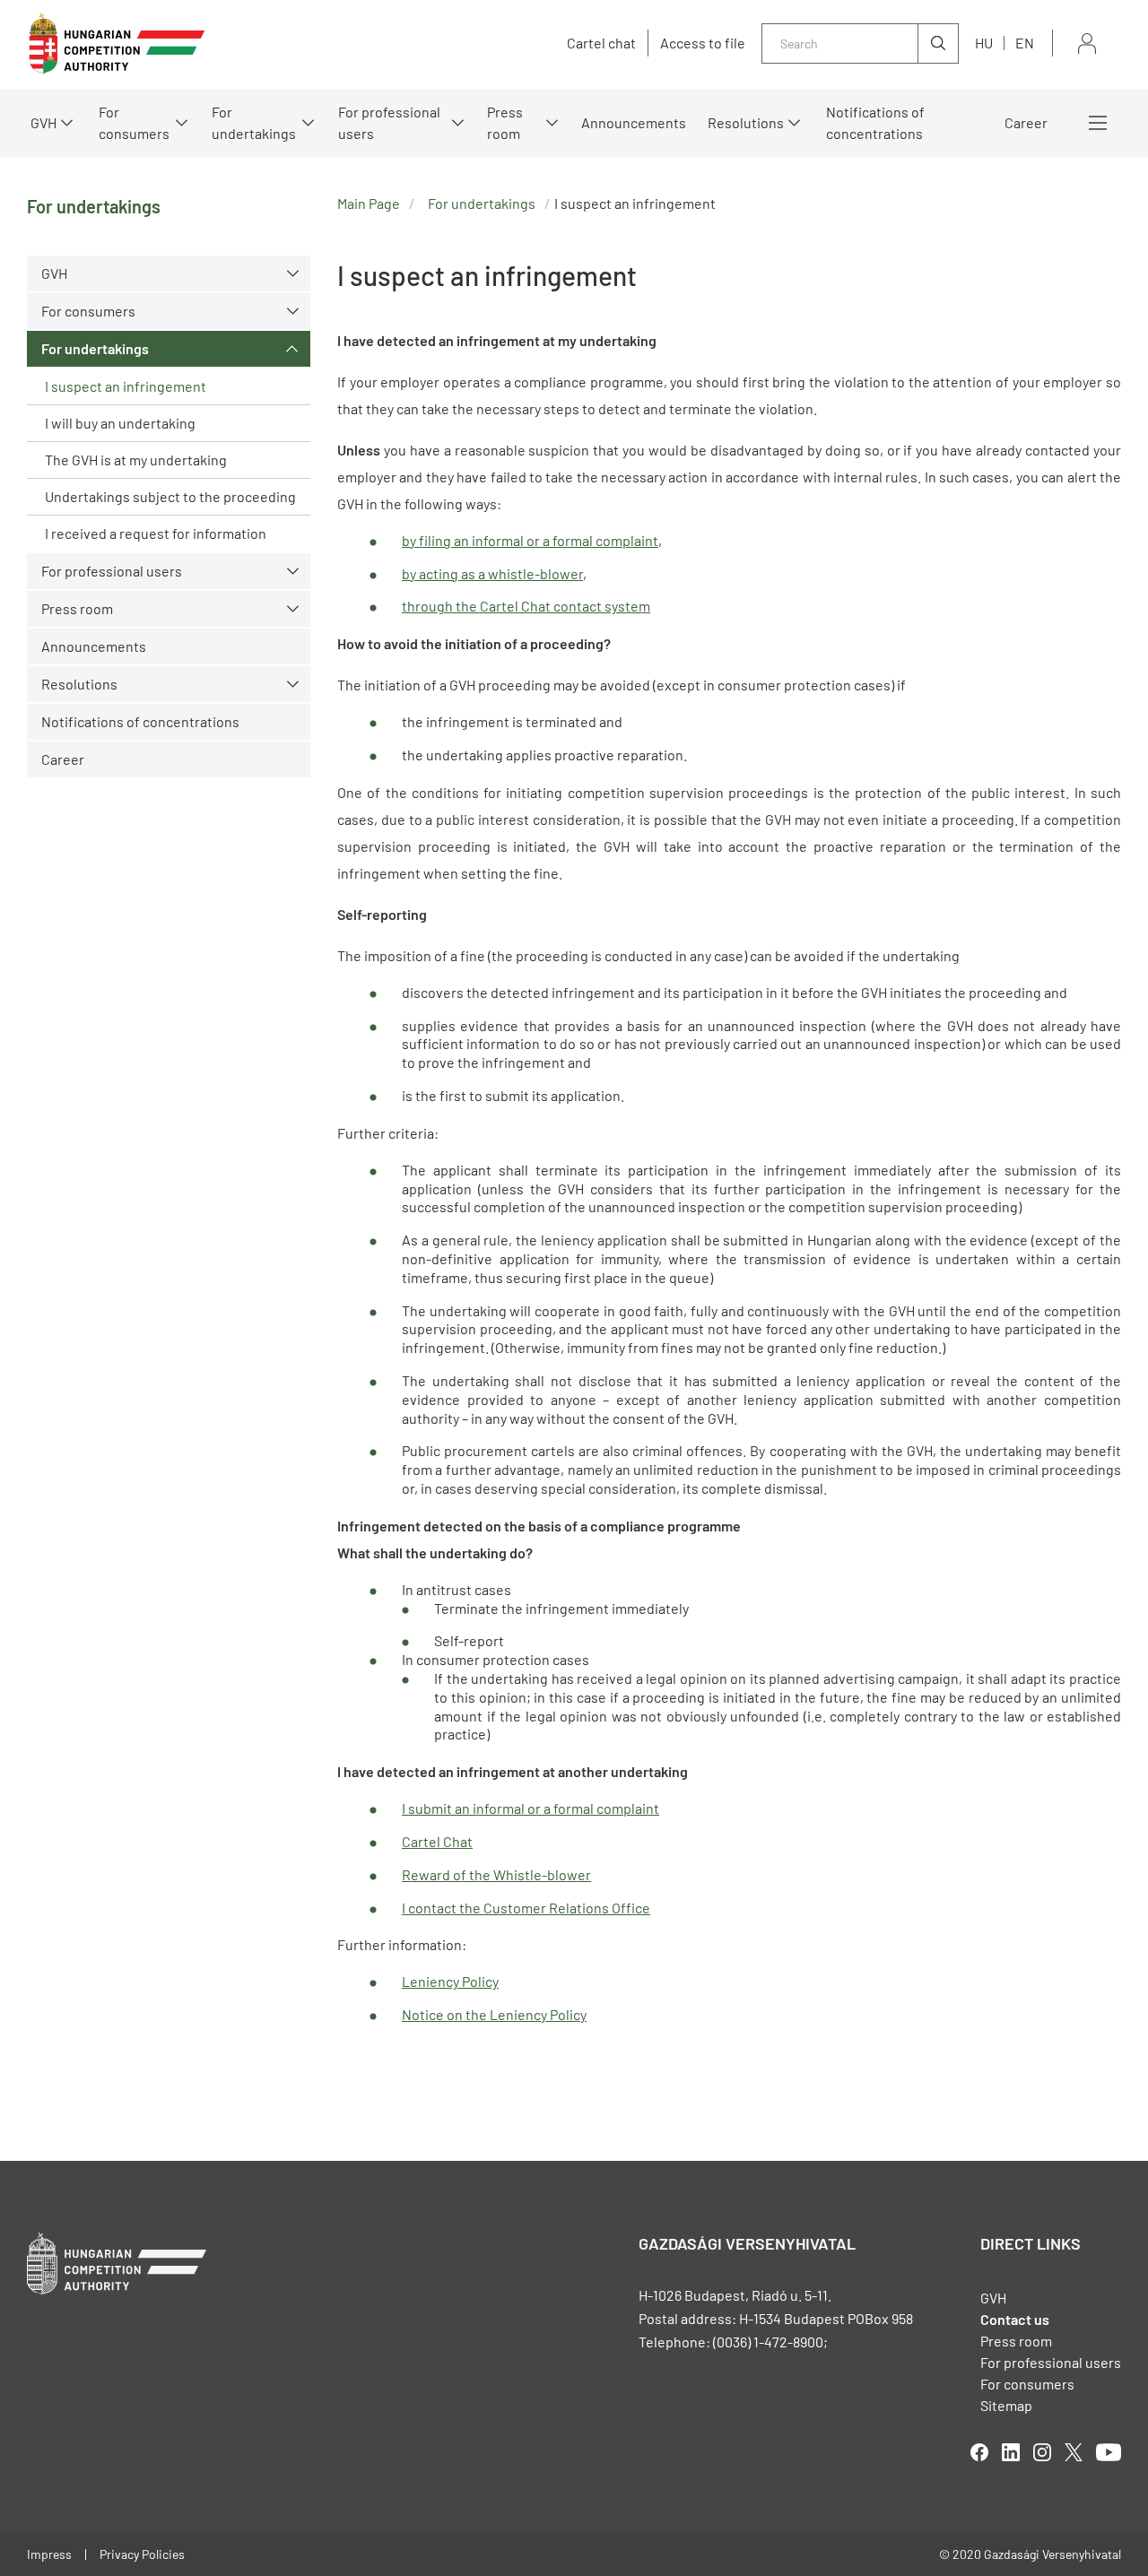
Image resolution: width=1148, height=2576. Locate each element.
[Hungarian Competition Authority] (117, 43)
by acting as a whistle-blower (492, 573)
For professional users (389, 122)
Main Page (369, 203)
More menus (1098, 123)
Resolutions (746, 122)
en (1025, 43)
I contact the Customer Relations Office (526, 1908)
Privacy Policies (142, 2554)
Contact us (1015, 2319)
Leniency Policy (450, 1981)
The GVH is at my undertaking (136, 460)
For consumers (1027, 2384)
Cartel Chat (437, 1841)
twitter (1074, 2452)
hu (984, 43)
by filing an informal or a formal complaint (530, 540)
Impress (49, 2554)
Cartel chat (601, 43)
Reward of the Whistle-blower (496, 1874)
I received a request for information (156, 533)
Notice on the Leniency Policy (494, 2014)
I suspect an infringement (126, 386)
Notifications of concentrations (875, 122)
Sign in (1087, 43)
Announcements (634, 122)
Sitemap (1006, 2405)
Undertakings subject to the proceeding (170, 496)
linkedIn (1011, 2452)
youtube (1109, 2452)
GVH (43, 122)
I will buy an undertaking (120, 423)
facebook (979, 2452)
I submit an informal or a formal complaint (531, 1808)
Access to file (703, 43)
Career (1026, 122)
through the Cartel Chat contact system (526, 606)
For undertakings (254, 122)
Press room (505, 122)
